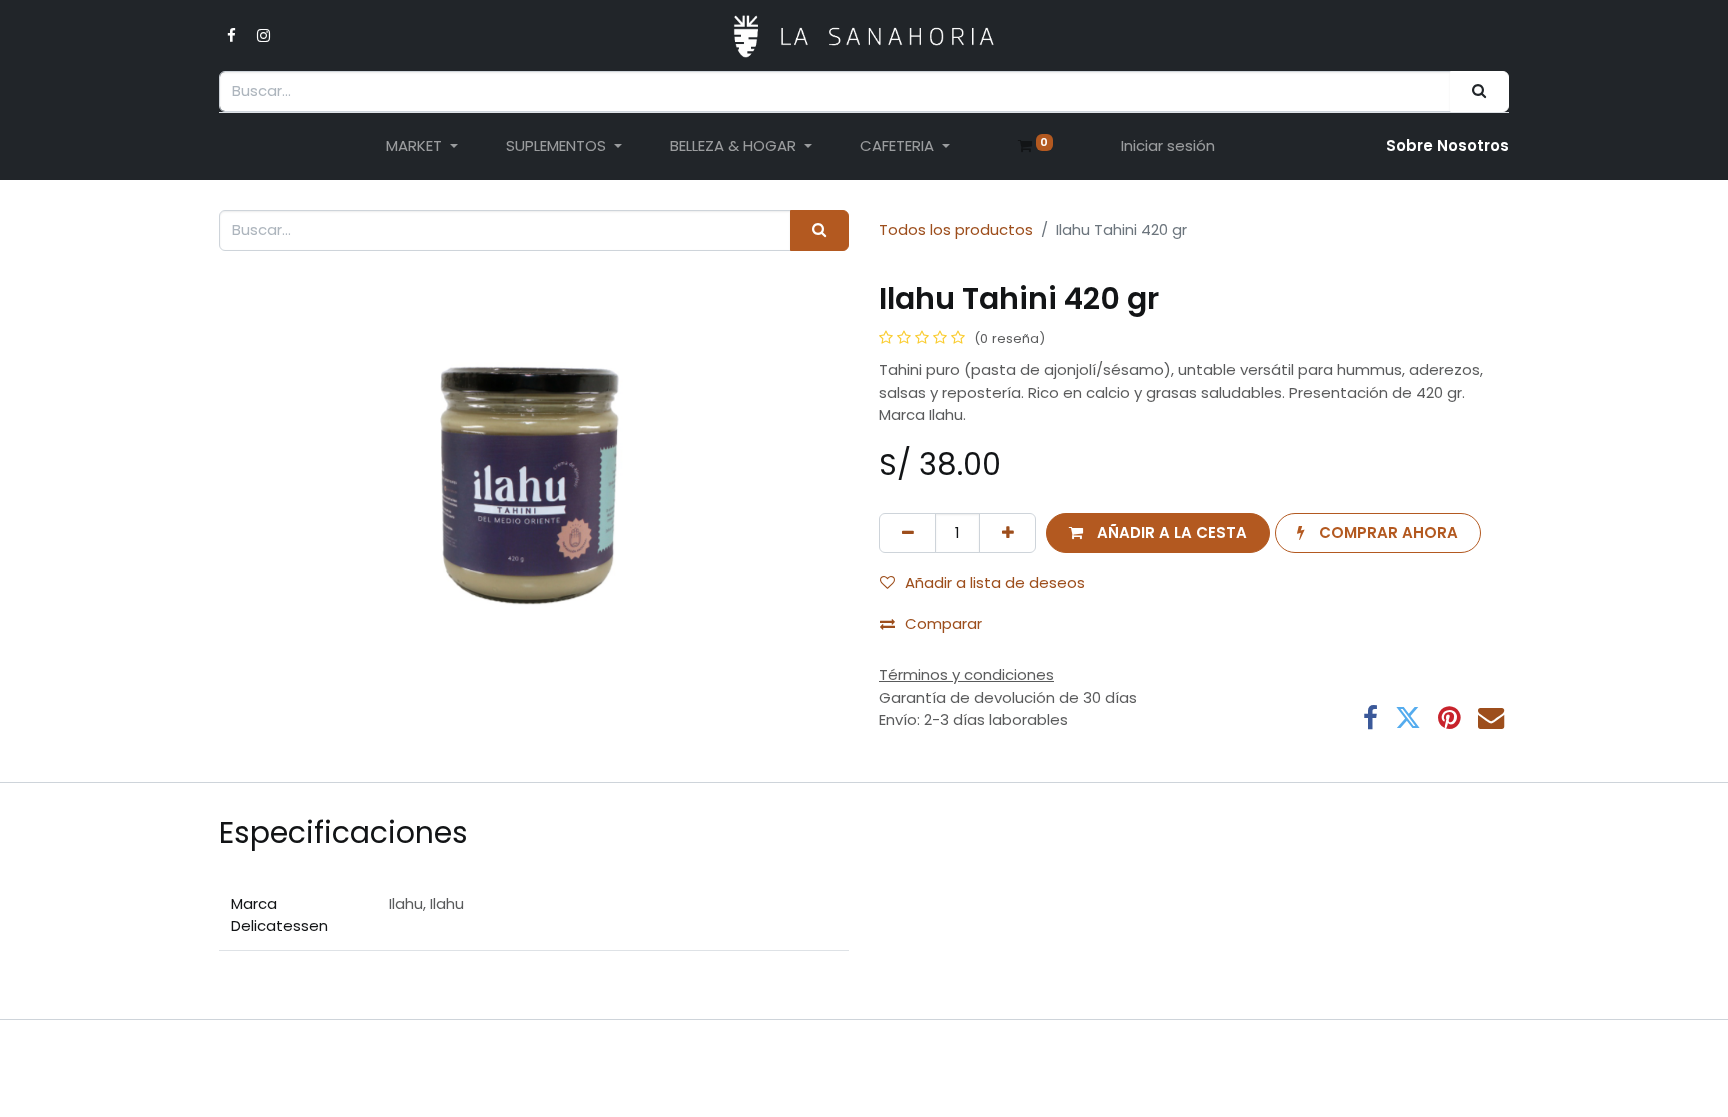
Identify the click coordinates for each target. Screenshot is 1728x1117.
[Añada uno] (1007, 533)
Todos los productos (956, 229)
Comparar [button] (943, 623)
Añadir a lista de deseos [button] (995, 582)
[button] (1157, 533)
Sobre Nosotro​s (1447, 145)
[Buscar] (1479, 91)
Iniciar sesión (1168, 145)
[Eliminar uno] (907, 533)
